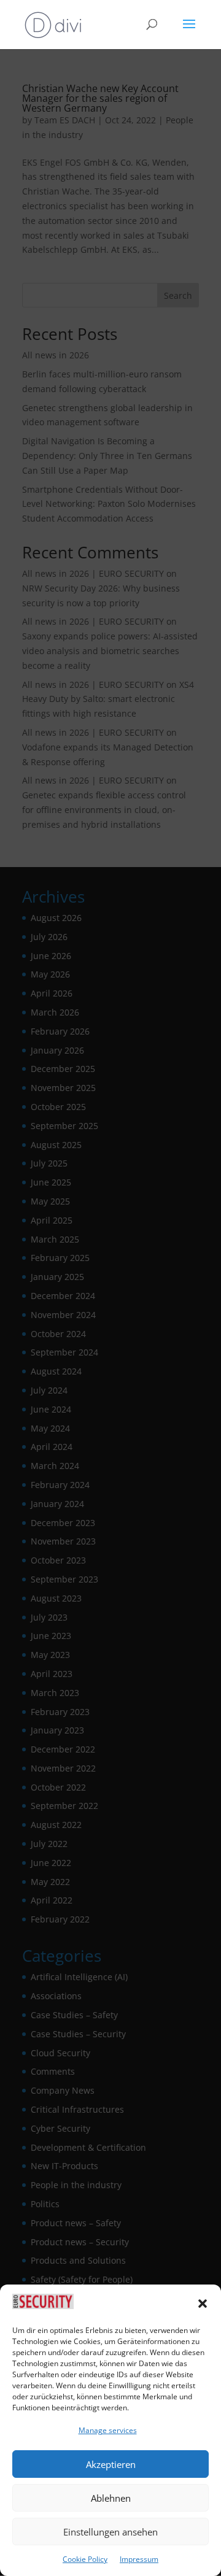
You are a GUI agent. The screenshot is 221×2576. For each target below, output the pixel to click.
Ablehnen (111, 2498)
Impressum (139, 2559)
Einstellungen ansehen (110, 2532)
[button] (203, 2304)
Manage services (108, 2430)
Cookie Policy (85, 2559)
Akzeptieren (111, 2464)
